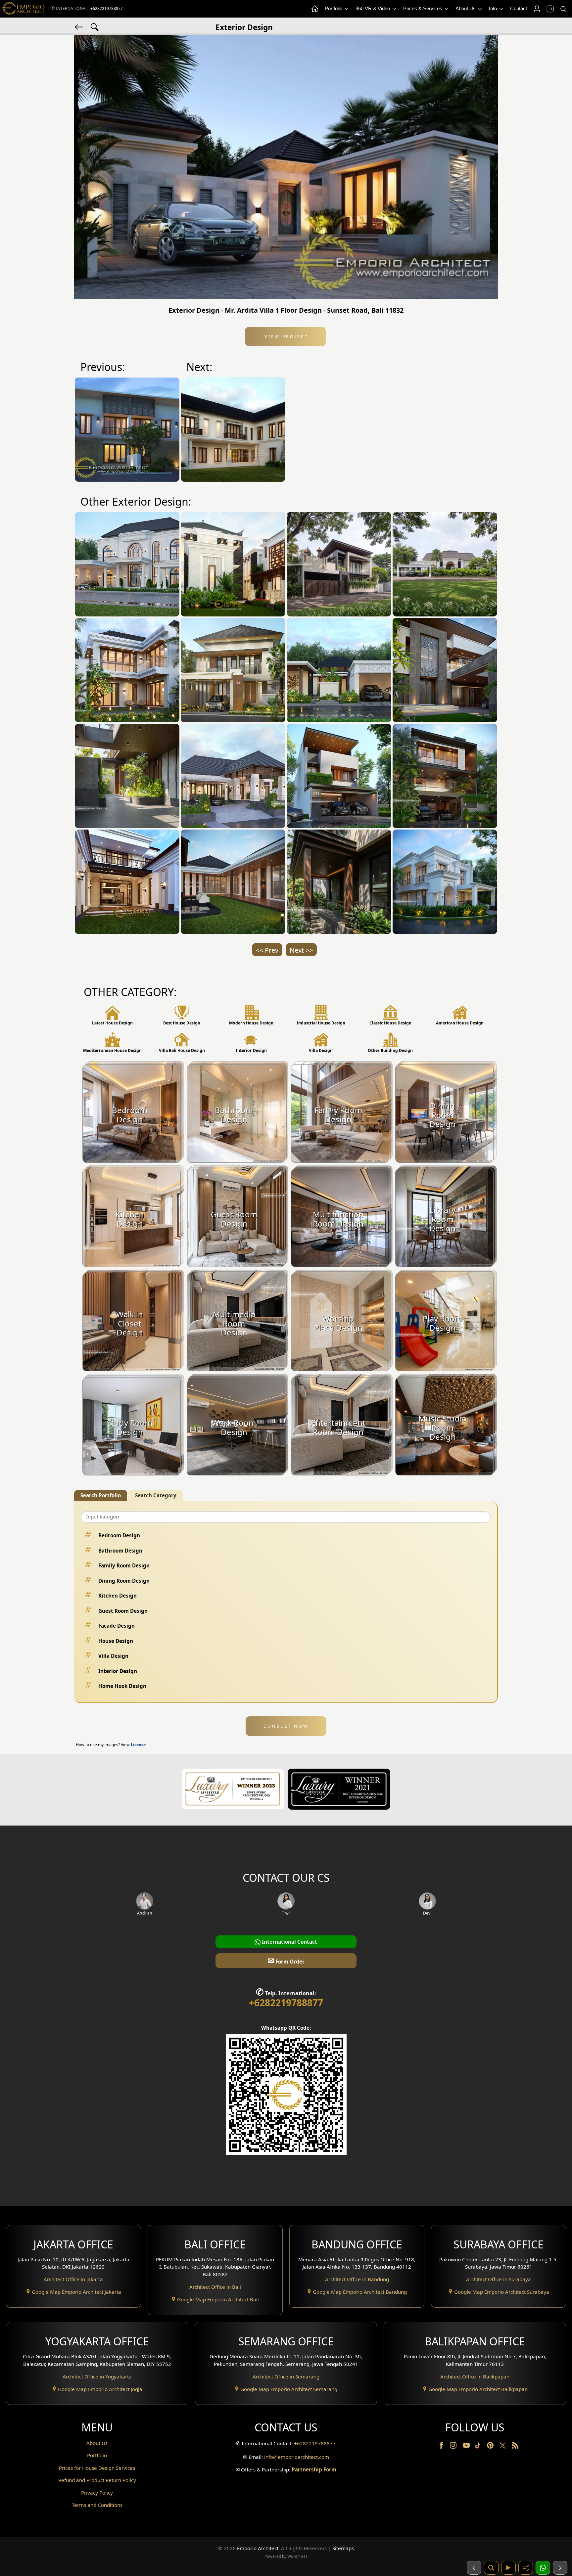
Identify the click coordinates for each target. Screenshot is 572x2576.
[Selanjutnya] (560, 2568)
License (138, 1745)
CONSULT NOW (286, 1726)
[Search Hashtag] (95, 26)
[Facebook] (442, 2447)
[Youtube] (467, 2447)
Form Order (286, 1960)
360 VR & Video (373, 8)
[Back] (79, 26)
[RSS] (515, 2447)
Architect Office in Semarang (286, 2376)
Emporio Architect (258, 2548)
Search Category (156, 1495)
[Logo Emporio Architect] (23, 9)
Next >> (301, 950)
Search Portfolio (101, 1495)
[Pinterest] (491, 2447)
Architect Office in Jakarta (73, 2279)
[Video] (508, 2568)
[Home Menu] (314, 9)
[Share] (526, 2568)
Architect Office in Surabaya (499, 2279)
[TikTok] (479, 2447)
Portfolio (334, 8)
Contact (519, 8)
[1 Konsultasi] (543, 2568)
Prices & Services (423, 8)
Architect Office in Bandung (357, 2279)
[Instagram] (454, 2447)
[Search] (563, 9)
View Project (286, 337)
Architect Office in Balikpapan (475, 2376)
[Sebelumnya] (474, 2568)
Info (494, 8)
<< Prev (267, 950)
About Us (466, 8)
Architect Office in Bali (215, 2287)
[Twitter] (503, 2449)
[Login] (537, 9)
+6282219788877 (107, 8)
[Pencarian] (491, 2568)
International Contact (289, 1942)
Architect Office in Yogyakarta (97, 2376)
